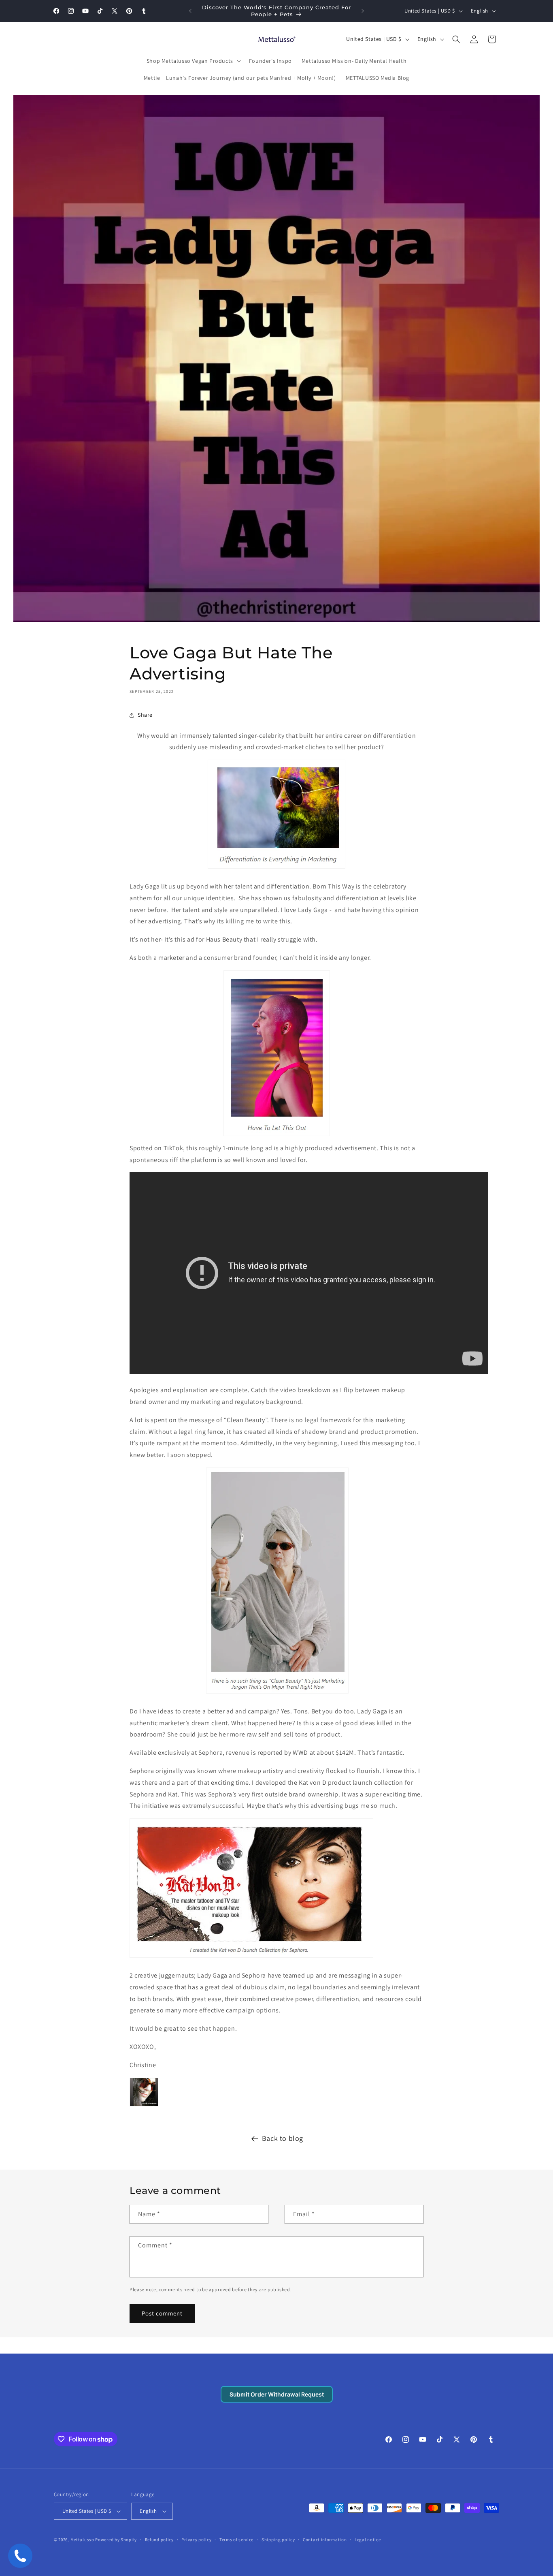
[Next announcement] (363, 11)
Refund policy (159, 2540)
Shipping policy (278, 2540)
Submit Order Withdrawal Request (277, 2394)
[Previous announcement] (190, 11)
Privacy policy (196, 2540)
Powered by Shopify (116, 2540)
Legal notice (368, 2540)
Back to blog (283, 2138)
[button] (193, 61)
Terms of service (236, 2540)
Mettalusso (83, 2540)
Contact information (325, 2540)
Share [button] (145, 715)
